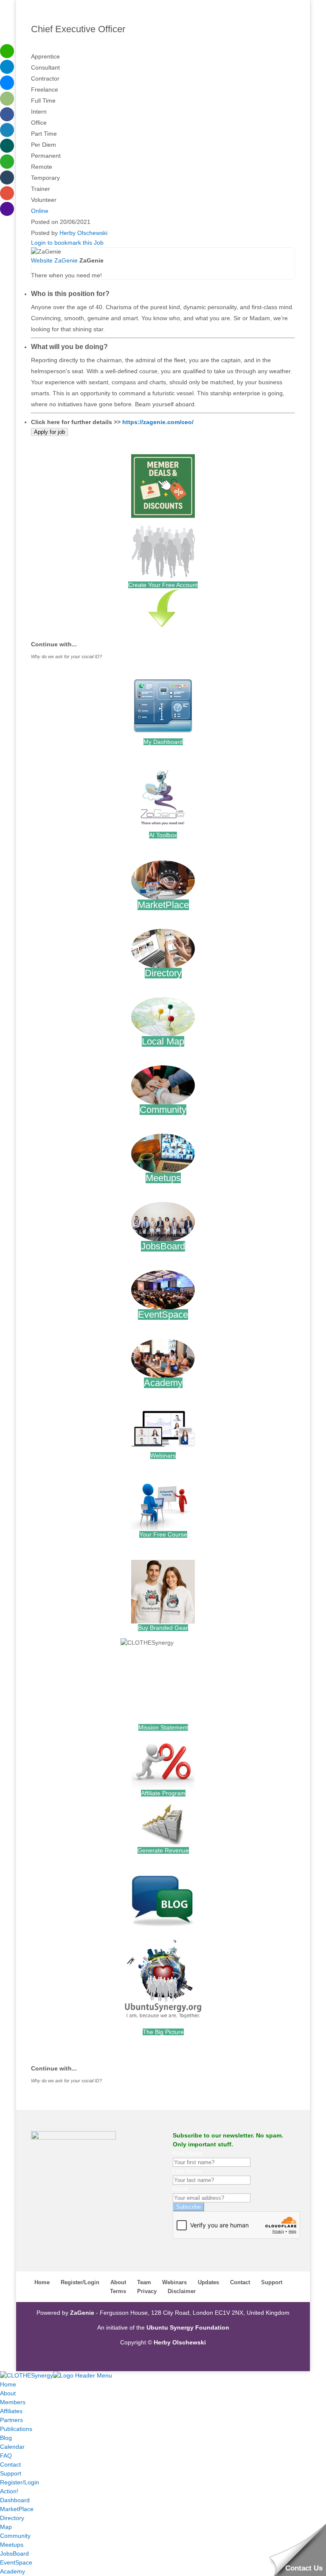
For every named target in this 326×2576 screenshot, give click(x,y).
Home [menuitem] (8, 2384)
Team (144, 2282)
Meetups (163, 1178)
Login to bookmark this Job (67, 243)
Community (163, 1110)
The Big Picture (163, 2032)
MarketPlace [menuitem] (17, 2509)
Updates (208, 2282)
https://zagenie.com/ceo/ (158, 422)
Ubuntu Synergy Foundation (188, 2327)
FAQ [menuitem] (6, 2456)
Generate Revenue (163, 1850)
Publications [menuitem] (16, 2429)
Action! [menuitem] (9, 2491)
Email (180, 2189)
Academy (163, 1383)
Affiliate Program (163, 1793)
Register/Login (80, 2282)
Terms (118, 2291)
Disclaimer (182, 2291)
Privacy (147, 2291)
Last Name (187, 2171)
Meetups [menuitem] (12, 2545)
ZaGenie (66, 260)
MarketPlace (163, 905)
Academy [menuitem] (13, 2571)
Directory (163, 973)
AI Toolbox (163, 835)
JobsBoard (163, 1246)
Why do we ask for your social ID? (66, 657)
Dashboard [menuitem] (15, 2500)
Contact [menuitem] (10, 2464)
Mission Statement (163, 1727)
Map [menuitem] (6, 2527)
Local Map (163, 1041)
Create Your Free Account (163, 585)
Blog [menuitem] (6, 2438)
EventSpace (163, 1315)
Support (272, 2282)
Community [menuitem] (15, 2536)
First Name (188, 2153)
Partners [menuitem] (11, 2420)
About (118, 2282)
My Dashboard (163, 742)
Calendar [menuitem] (12, 2447)
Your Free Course (163, 1534)
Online (40, 211)
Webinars (163, 1456)
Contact (240, 2282)
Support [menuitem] (11, 2473)
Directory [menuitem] (12, 2518)
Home (42, 2282)
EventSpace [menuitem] (16, 2562)
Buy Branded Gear (163, 1628)
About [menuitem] (8, 2393)
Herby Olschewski (83, 233)
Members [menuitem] (13, 2402)
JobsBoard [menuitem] (14, 2554)
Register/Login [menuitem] (20, 2482)
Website (42, 260)
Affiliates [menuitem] (11, 2411)
